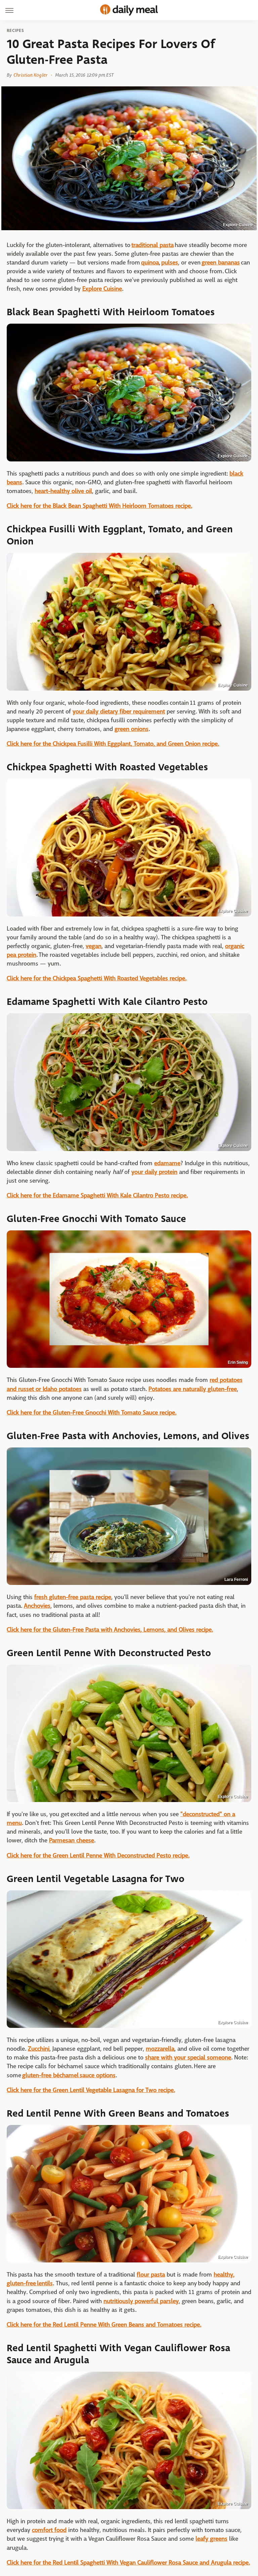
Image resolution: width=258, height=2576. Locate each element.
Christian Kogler (30, 75)
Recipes (15, 31)
